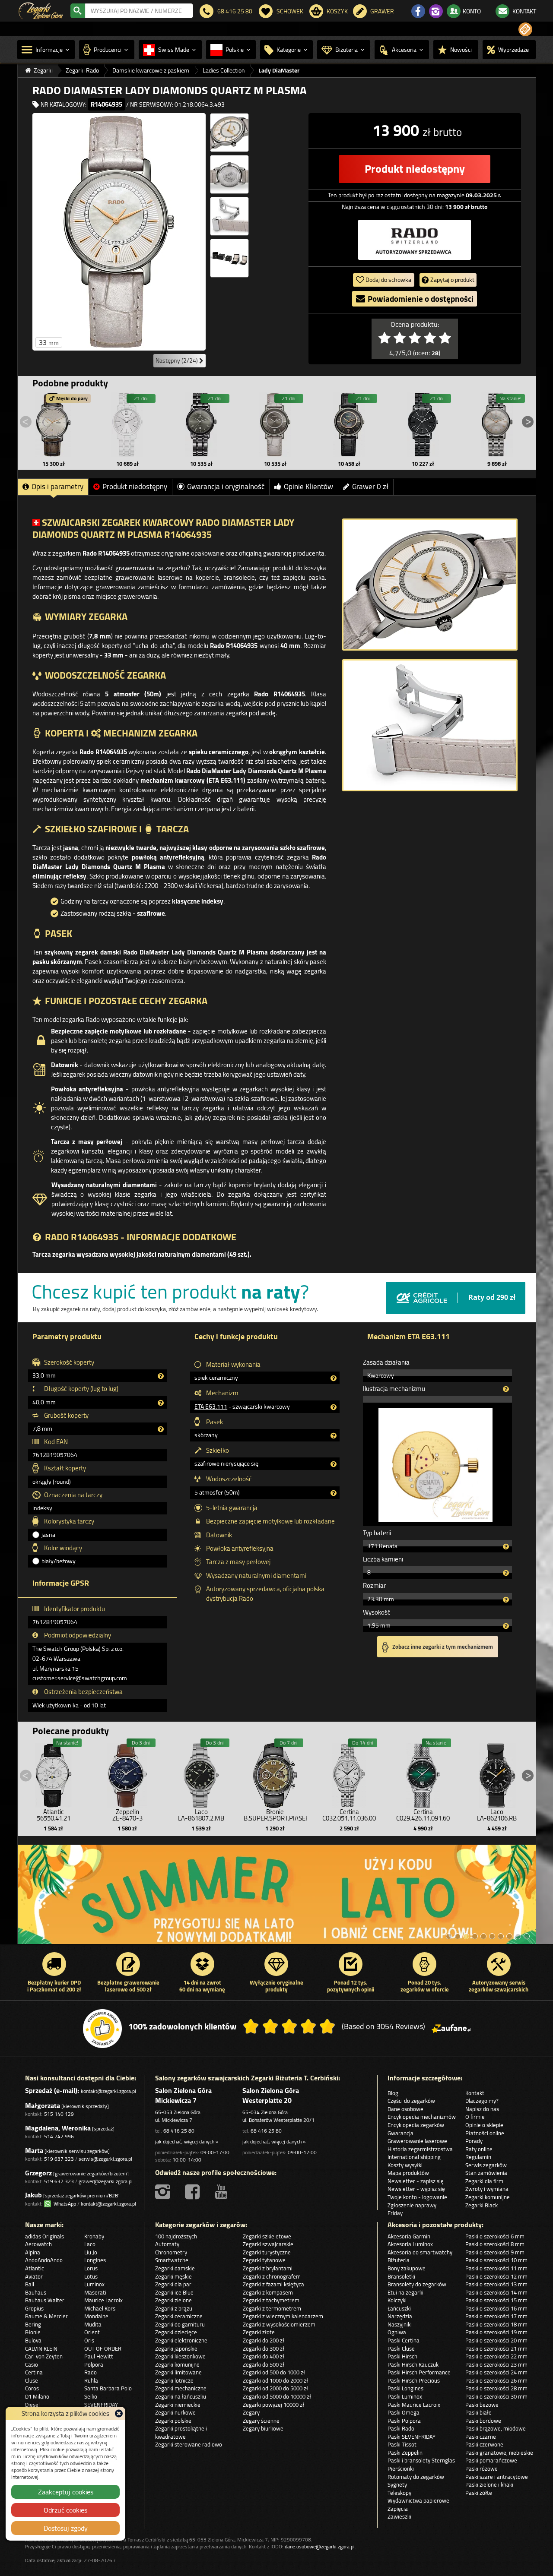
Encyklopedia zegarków (416, 2125)
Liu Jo (91, 2252)
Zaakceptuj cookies (66, 2492)
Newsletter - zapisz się (416, 2181)
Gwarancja (400, 2133)
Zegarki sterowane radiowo (189, 2444)
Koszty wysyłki (405, 2165)
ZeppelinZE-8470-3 (127, 1815)
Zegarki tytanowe (264, 2260)
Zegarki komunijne (488, 2197)
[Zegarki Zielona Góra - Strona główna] (41, 10)
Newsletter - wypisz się (416, 2189)
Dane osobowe (405, 2109)
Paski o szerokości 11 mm (496, 2268)
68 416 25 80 (179, 2131)
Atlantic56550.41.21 (54, 1815)
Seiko (91, 2396)
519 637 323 (59, 2159)
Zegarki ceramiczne (179, 2316)
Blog (393, 2093)
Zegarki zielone (173, 2300)
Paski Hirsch (402, 2356)
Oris (89, 2340)
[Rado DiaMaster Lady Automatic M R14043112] (201, 425)
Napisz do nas (482, 2109)
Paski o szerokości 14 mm (496, 2292)
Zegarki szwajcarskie (268, 2244)
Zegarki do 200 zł (264, 2340)
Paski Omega (404, 2412)
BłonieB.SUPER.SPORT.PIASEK (276, 1815)
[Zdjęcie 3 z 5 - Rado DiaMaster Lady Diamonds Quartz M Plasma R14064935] (229, 174)
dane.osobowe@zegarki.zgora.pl (320, 2546)
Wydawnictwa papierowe (418, 2500)
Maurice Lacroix (103, 2300)
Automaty (167, 2244)
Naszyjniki (400, 2324)
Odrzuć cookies (65, 2510)
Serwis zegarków (486, 2165)
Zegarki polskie (173, 2421)
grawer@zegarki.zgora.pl (106, 2181)
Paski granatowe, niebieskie (499, 2453)
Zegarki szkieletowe (267, 2236)
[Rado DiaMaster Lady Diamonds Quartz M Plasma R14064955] (349, 425)
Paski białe (478, 2412)
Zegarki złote (259, 2332)
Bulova (33, 2340)
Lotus (91, 2276)
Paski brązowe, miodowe (496, 2428)
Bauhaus (36, 2292)
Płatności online (485, 2133)
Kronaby (94, 2236)
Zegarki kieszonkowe (180, 2356)
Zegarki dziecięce (176, 2332)
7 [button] (501, 1936)
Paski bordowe (483, 2421)
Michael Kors (100, 2308)
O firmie (475, 2117)
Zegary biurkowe (263, 2428)
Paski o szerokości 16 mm (496, 2308)
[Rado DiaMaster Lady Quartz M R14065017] (127, 425)
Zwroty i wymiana (487, 2189)
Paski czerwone (484, 2444)
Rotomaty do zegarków (416, 2477)
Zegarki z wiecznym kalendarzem (283, 2316)
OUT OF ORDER (103, 2348)
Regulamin (478, 2157)
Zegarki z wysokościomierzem (279, 2324)
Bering (33, 2324)
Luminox (94, 2284)
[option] (277, 1899)
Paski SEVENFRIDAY (412, 2437)
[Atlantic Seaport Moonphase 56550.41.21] (54, 1773)
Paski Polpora (404, 2421)
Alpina (33, 2252)
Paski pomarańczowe (491, 2460)
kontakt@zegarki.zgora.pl (108, 2091)
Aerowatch (38, 2244)
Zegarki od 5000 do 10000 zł (277, 2396)
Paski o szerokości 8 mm (495, 2244)
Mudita (93, 2324)
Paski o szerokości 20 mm (496, 2340)
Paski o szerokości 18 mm (496, 2324)
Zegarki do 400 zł (264, 2356)
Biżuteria (399, 2260)
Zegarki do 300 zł (264, 2348)
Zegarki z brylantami (268, 2268)
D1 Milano (37, 2396)
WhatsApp (64, 2204)
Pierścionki (401, 2469)
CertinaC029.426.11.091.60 (423, 1815)
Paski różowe (481, 2469)
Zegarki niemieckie (178, 2405)
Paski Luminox (405, 2396)
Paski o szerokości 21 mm (496, 2348)
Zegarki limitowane (178, 2372)
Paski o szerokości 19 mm (496, 2332)
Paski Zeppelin (405, 2453)
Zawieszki (399, 2516)
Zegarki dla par (173, 2284)
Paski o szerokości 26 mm (496, 2380)
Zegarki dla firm (484, 2181)
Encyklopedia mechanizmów (422, 2117)
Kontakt (475, 2093)
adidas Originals (44, 2236)
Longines (95, 2260)
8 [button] (509, 1936)
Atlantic (35, 2268)
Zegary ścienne (261, 2421)
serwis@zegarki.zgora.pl (105, 2159)
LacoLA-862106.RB (497, 1815)
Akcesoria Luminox (410, 2244)
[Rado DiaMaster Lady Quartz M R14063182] (423, 425)
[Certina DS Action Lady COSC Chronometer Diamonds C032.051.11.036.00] (349, 1773)
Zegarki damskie (175, 2268)
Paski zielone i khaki (489, 2484)
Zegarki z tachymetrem (271, 2300)
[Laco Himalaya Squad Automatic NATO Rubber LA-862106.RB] (497, 1773)
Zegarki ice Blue (174, 2292)
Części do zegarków (411, 2101)
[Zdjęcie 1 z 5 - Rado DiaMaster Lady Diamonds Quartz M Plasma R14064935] (119, 232)
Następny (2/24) (177, 360)
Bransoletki (401, 2276)
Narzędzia (400, 2316)
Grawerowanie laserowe (417, 2141)
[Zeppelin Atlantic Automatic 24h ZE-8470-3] (127, 1773)
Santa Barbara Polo (108, 2388)
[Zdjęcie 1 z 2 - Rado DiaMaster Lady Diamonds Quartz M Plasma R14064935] (430, 585)
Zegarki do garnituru (180, 2324)
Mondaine (96, 2316)
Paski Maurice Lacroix (414, 2405)
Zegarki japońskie (176, 2348)
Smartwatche (172, 2260)
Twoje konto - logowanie (417, 2197)
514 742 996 (59, 2136)
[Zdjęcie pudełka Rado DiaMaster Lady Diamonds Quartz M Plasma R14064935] (229, 258)
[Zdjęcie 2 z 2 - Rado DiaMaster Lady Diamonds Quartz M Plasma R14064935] (430, 725)
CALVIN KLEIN (41, 2348)
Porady (474, 2141)
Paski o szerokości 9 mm (495, 2252)
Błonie (33, 2332)
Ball (30, 2284)
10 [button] (527, 1936)
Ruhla (91, 2380)
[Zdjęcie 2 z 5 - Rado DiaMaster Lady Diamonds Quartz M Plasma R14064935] (229, 133)
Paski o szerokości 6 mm (495, 2236)
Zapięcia (398, 2509)
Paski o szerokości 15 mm (496, 2300)
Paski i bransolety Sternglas (421, 2460)
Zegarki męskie (173, 2276)
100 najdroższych (176, 2236)
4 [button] (475, 1936)
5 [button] (483, 1936)
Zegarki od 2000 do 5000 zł (275, 2388)
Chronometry (171, 2252)
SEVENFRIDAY (101, 2405)
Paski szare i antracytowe (497, 2477)
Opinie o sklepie (484, 2125)
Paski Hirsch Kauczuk (413, 2364)
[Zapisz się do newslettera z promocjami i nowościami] (525, 29)
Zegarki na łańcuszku (181, 2396)
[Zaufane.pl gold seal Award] (102, 2029)
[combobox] (139, 11)
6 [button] (492, 1936)
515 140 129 (59, 2114)
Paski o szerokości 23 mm (496, 2364)
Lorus (91, 2268)
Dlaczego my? (482, 2101)
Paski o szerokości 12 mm (496, 2276)
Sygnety (397, 2484)
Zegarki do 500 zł (264, 2364)
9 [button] (518, 1936)
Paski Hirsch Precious (414, 2380)
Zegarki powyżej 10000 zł (273, 2405)
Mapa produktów (408, 2173)
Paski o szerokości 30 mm (496, 2396)
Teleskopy (399, 2493)
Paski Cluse (401, 2348)
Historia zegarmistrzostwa (420, 2149)
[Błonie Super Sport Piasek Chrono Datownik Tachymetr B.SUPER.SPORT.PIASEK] (275, 1773)
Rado (91, 2372)
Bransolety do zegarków (417, 2284)
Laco (90, 2244)
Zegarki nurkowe (175, 2412)
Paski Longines (405, 2388)
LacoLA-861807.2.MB (201, 1815)
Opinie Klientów (308, 487)
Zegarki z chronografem (272, 2276)
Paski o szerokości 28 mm (496, 2388)
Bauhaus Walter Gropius (45, 2304)
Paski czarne (481, 2437)
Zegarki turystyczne (267, 2252)
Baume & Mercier (46, 2316)
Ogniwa (397, 2332)
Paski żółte (479, 2493)
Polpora (94, 2364)
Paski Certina (404, 2340)
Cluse (32, 2380)
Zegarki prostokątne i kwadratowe (181, 2432)
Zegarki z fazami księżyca (273, 2284)
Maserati (95, 2292)
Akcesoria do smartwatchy (420, 2252)
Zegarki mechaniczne (181, 2388)
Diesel (32, 2405)
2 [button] (458, 1936)
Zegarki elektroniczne (181, 2340)
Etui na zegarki (405, 2292)
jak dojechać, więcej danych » (187, 2141)
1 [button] (449, 1936)
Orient (92, 2332)
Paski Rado (401, 2428)
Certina (34, 2372)
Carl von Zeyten (44, 2356)
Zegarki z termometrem (272, 2308)
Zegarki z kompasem (268, 2292)
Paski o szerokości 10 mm (496, 2260)
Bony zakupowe (407, 2268)
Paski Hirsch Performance (419, 2372)
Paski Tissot (402, 2444)
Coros (32, 2388)
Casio (32, 2364)
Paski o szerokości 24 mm (496, 2372)
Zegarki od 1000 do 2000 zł (275, 2380)
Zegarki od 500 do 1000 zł (274, 2372)
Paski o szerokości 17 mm (496, 2316)
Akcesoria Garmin (409, 2236)
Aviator (34, 2276)
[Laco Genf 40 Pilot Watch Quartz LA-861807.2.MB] (201, 1773)
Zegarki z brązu (174, 2308)
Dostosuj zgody (66, 2528)
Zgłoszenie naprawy (412, 2205)
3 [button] (466, 1936)
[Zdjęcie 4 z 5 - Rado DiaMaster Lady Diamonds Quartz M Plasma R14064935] (229, 216)
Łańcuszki (399, 2308)
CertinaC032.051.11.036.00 (349, 1815)
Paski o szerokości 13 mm (496, 2284)
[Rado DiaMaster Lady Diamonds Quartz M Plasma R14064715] (275, 425)
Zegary (251, 2412)
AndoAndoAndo (44, 2260)
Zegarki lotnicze (174, 2380)
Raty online (479, 2149)
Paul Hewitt (99, 2356)
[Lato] (277, 1899)
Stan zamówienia (486, 2173)
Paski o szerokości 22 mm (496, 2356)
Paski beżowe (482, 2405)
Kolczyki (397, 2300)
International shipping (414, 2157)
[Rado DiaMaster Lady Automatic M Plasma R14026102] (497, 425)
